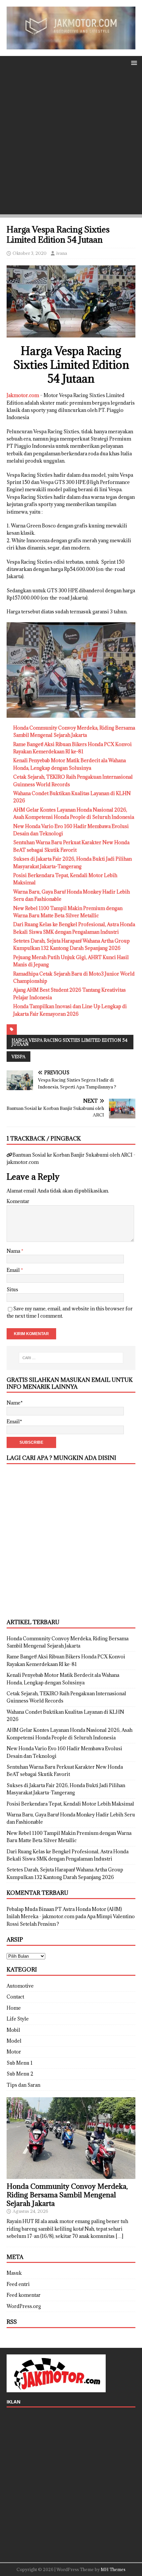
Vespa (18, 1057)
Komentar (18, 1201)
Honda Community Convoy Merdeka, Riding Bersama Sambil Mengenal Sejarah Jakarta (67, 2195)
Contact (15, 1997)
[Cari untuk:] (71, 1358)
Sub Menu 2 (20, 2074)
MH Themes (113, 2569)
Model (14, 2041)
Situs (12, 1289)
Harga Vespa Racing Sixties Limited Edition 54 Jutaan (70, 1042)
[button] (133, 62)
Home (14, 2008)
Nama (14, 1251)
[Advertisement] (71, 144)
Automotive (20, 1986)
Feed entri (18, 2284)
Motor (14, 2052)
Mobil (13, 2030)
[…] (119, 2236)
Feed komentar (24, 2295)
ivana (62, 253)
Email (14, 1270)
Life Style (18, 2019)
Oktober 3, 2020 (30, 253)
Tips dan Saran (23, 2085)
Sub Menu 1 (20, 2063)
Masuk (14, 2273)
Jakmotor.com (23, 395)
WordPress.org (24, 2306)
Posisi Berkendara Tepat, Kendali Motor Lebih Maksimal (70, 1804)
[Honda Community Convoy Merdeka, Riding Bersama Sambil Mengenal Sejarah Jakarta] (71, 2175)
